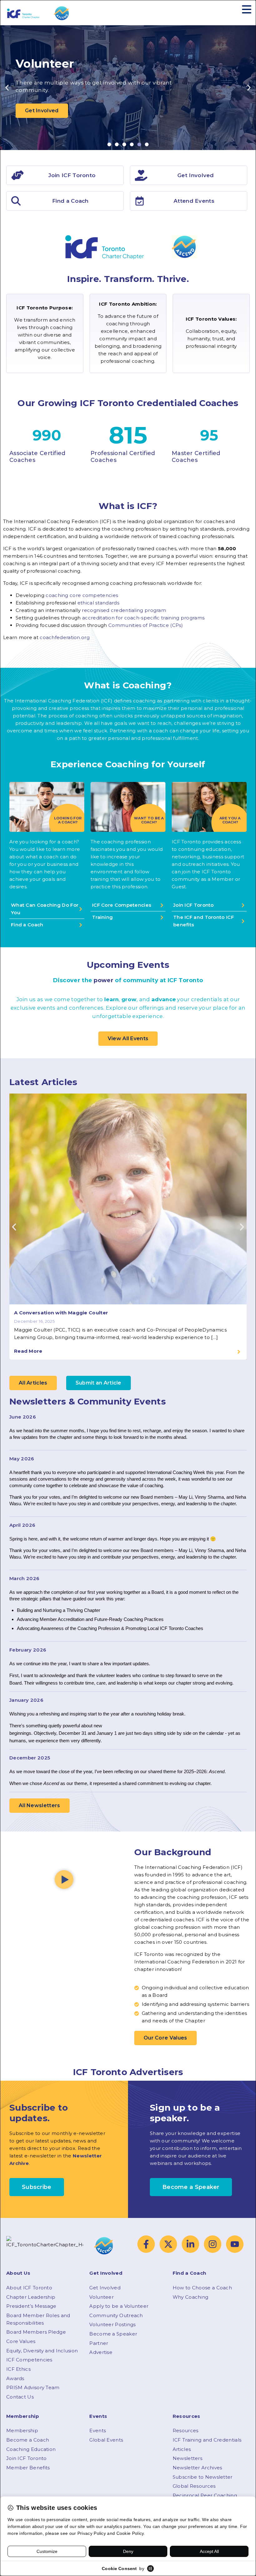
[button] (7, 88)
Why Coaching (191, 2297)
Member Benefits (28, 2468)
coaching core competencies (82, 595)
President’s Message (31, 2306)
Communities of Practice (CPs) (146, 625)
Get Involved (105, 2288)
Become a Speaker (113, 2334)
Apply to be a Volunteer (119, 2306)
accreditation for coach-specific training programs (143, 618)
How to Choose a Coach (202, 2288)
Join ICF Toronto (27, 2458)
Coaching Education (31, 2449)
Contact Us (20, 2397)
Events (98, 2430)
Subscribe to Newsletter (203, 2477)
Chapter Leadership (31, 2297)
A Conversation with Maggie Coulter (61, 1313)
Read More (28, 1351)
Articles (182, 2449)
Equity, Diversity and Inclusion (42, 2351)
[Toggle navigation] (247, 10)
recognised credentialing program (124, 610)
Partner (99, 2343)
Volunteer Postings (112, 2324)
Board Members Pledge (36, 2332)
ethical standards (98, 603)
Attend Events (194, 201)
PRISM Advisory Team (33, 2387)
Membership (22, 2430)
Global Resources (194, 2486)
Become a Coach (28, 2440)
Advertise (101, 2352)
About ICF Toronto (29, 2288)
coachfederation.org (65, 637)
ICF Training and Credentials (207, 2440)
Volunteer (101, 2297)
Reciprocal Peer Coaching (205, 2495)
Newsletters (187, 2458)
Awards (15, 2378)
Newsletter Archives (197, 2468)
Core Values (21, 2341)
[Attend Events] (140, 201)
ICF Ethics (18, 2369)
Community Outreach (116, 2315)
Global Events (106, 2440)
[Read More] (239, 1352)
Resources (186, 2430)
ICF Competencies (29, 2360)
